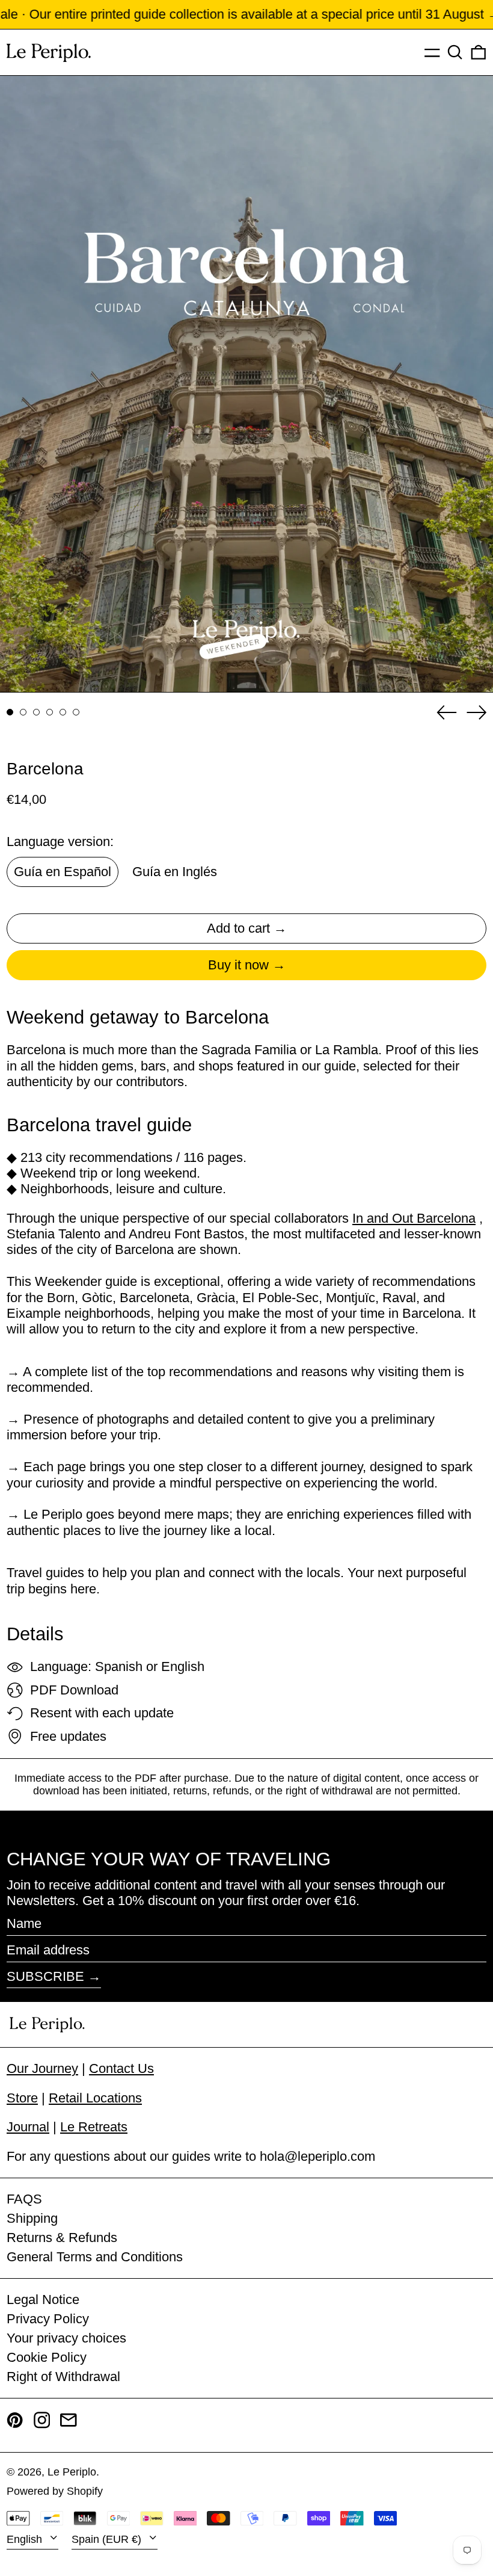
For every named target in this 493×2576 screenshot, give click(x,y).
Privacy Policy (48, 2319)
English (26, 2539)
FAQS (24, 2199)
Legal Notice (43, 2300)
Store (22, 2098)
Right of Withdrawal (63, 2377)
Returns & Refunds (62, 2238)
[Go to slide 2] (23, 712)
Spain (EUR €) (108, 2539)
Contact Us (121, 2068)
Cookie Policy (47, 2357)
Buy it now (238, 965)
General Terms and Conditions (95, 2257)
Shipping (32, 2218)
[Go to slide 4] (50, 712)
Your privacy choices (66, 2338)
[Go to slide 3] (36, 712)
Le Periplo (72, 2472)
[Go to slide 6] (76, 712)
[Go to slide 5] (63, 712)
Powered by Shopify (55, 2491)
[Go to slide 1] (10, 712)
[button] (455, 52)
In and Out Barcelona (414, 1218)
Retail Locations (95, 2098)
